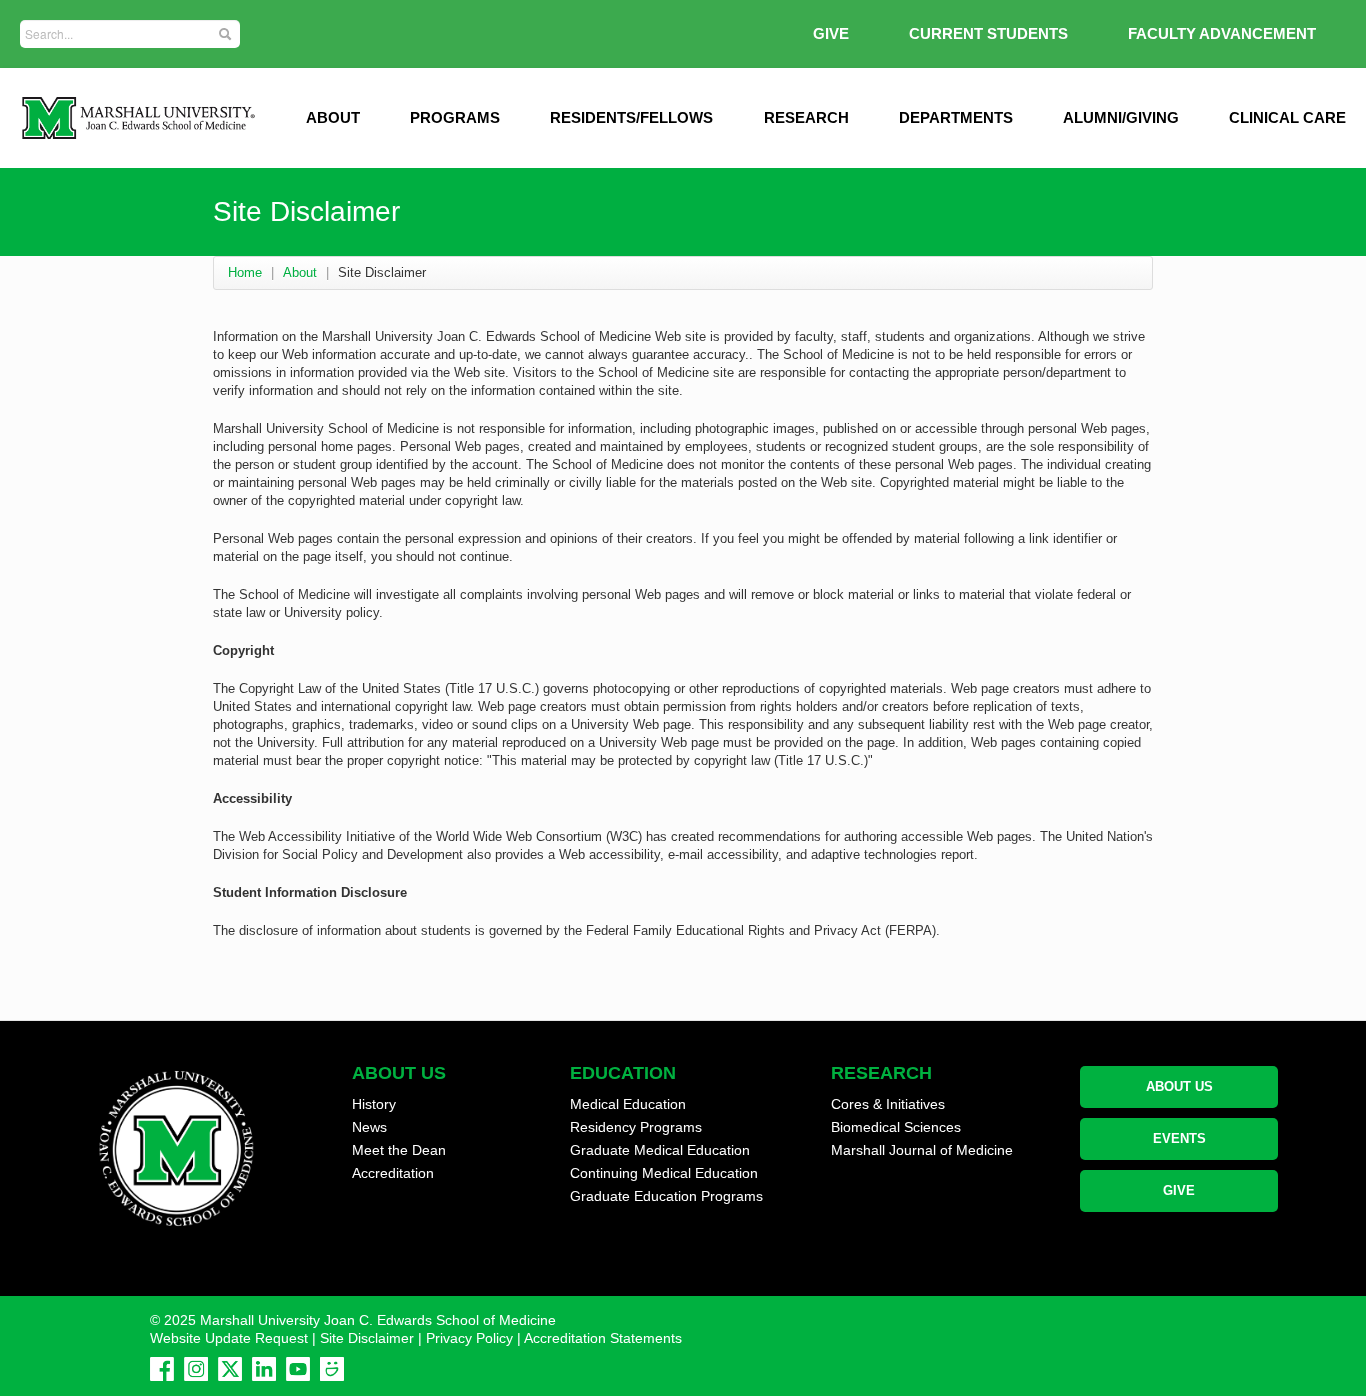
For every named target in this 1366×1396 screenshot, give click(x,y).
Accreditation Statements (603, 1338)
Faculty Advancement (1222, 33)
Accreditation (393, 1173)
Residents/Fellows (631, 117)
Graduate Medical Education (660, 1150)
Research (806, 117)
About (300, 272)
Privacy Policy (469, 1338)
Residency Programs (636, 1127)
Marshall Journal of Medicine (922, 1150)
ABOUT (333, 117)
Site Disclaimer (367, 1338)
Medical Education (628, 1104)
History (374, 1104)
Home (245, 272)
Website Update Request (229, 1338)
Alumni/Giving (1121, 117)
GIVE (831, 33)
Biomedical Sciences (896, 1127)
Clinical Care (1287, 117)
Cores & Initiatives (888, 1104)
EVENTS (1179, 1138)
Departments (956, 117)
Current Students (988, 33)
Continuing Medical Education (664, 1173)
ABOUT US (1179, 1086)
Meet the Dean (399, 1150)
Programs (455, 117)
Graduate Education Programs (666, 1196)
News (369, 1127)
